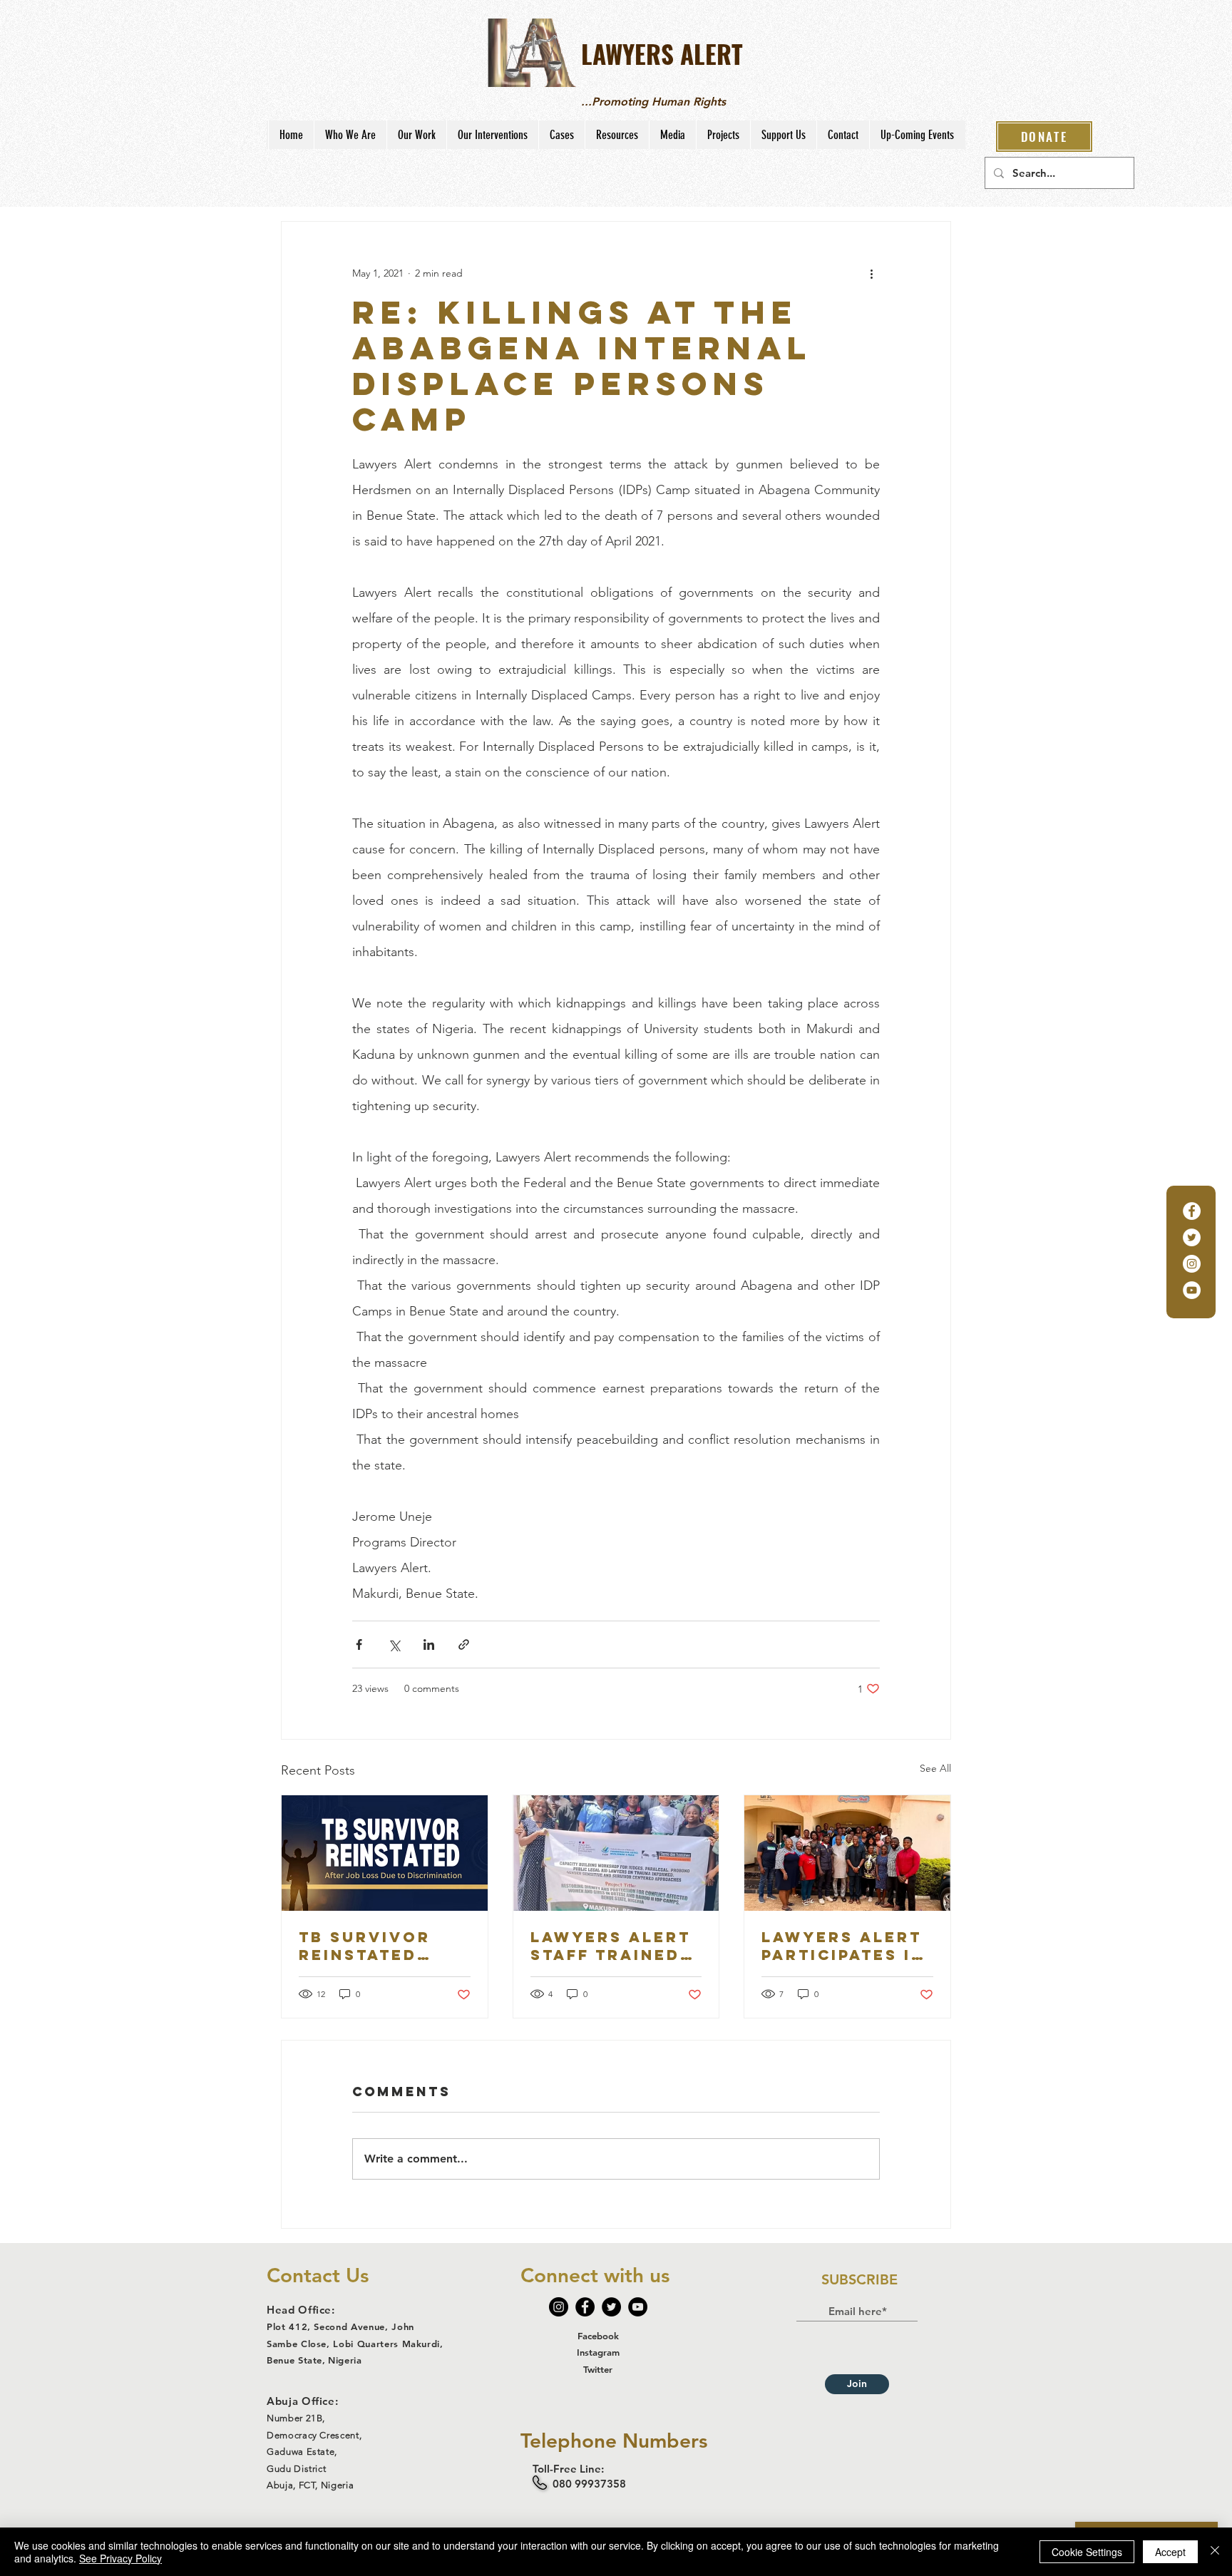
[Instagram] (1192, 1264)
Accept (1170, 2552)
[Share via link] (464, 1644)
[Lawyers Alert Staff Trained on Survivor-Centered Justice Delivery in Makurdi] (616, 1853)
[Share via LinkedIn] (429, 1644)
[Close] (1215, 2552)
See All (935, 1768)
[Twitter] (1192, 1237)
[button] (350, 135)
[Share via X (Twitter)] (394, 1644)
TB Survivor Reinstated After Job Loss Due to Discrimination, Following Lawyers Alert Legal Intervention (384, 1946)
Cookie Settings (1087, 2552)
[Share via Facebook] (359, 1644)
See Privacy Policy (120, 2558)
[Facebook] (1192, 1211)
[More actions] (871, 273)
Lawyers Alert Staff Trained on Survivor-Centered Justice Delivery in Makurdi (611, 1946)
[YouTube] (1192, 1290)
